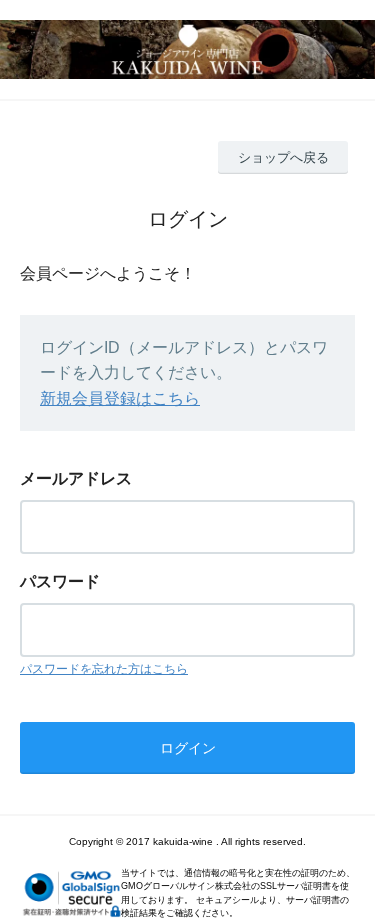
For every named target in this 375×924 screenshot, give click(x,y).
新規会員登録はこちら (120, 398)
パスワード (60, 581)
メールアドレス (76, 478)
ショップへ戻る (283, 157)
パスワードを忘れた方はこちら (104, 669)
